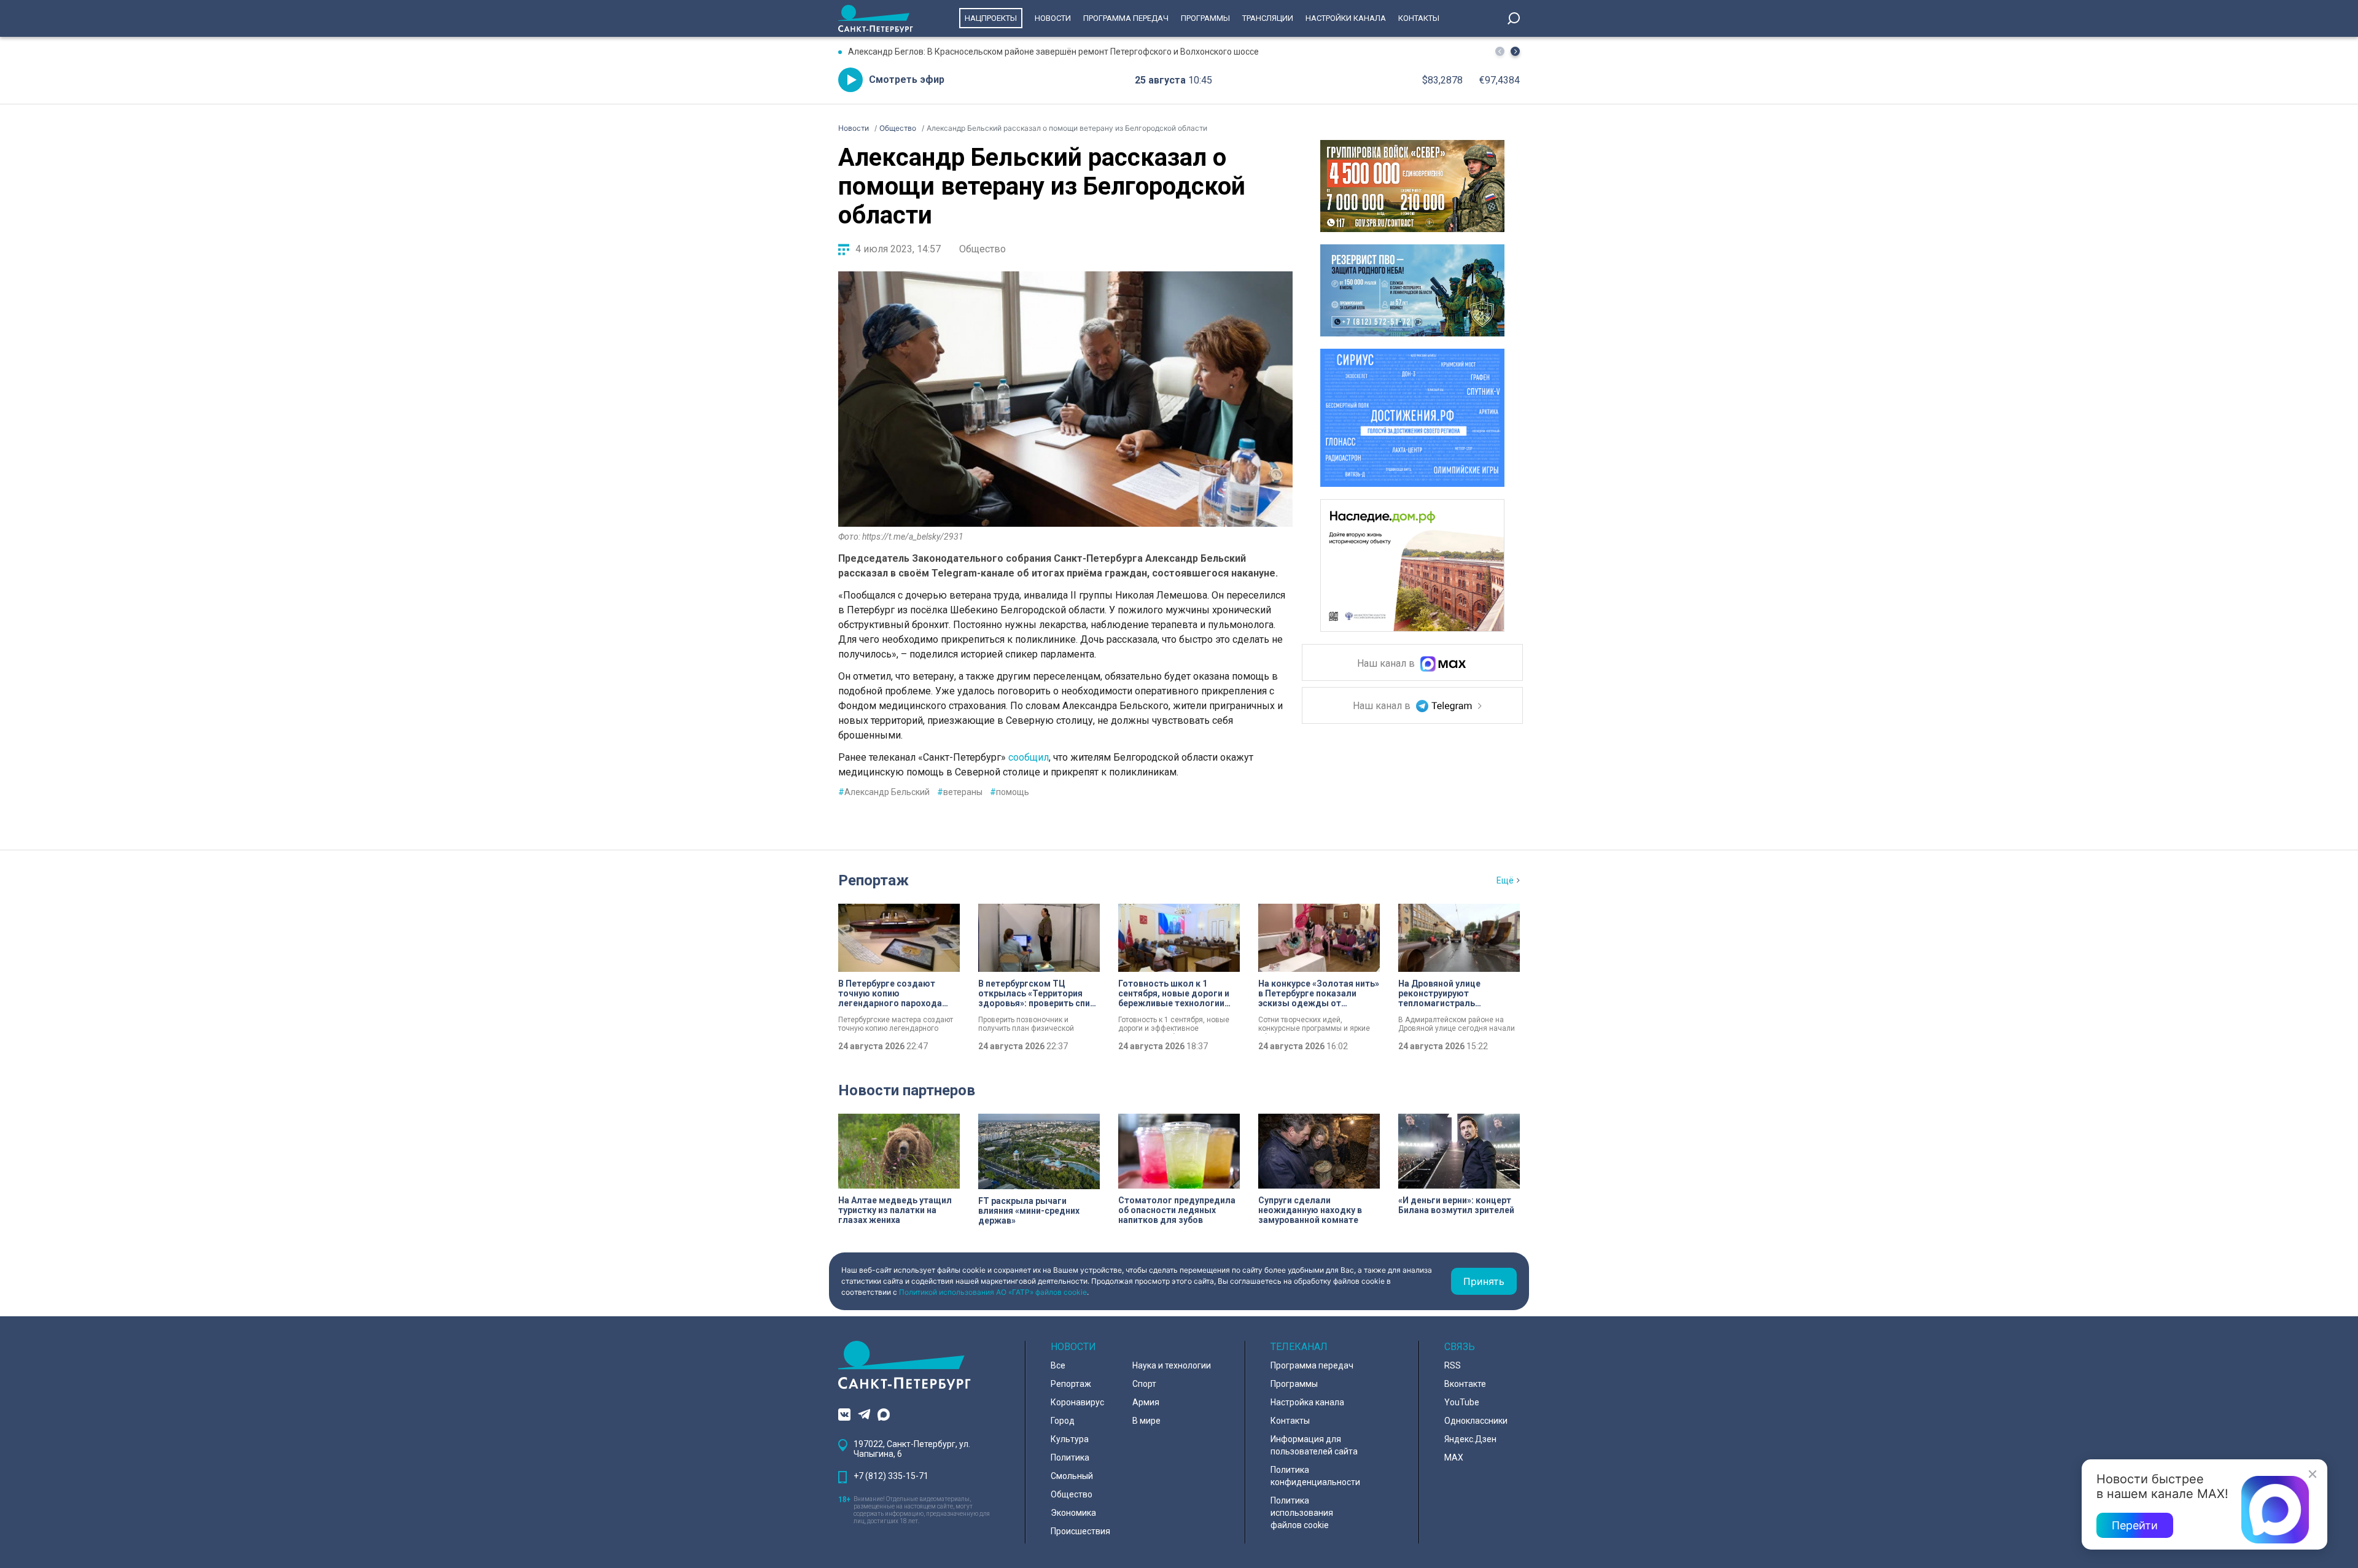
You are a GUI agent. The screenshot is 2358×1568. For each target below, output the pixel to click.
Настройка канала (1307, 1402)
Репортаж (874, 880)
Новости (1053, 18)
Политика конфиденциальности (1315, 1476)
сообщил (1029, 757)
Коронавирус (1077, 1402)
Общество (982, 249)
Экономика (1073, 1513)
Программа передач (1126, 18)
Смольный (1072, 1476)
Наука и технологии (1172, 1365)
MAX (1454, 1457)
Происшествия (1080, 1531)
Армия (1146, 1402)
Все (1058, 1365)
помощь (1010, 792)
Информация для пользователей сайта (1314, 1445)
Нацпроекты (991, 18)
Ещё (1505, 880)
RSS (1453, 1365)
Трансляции (1268, 18)
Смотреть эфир (907, 80)
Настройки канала (1346, 18)
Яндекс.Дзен (1470, 1439)
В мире (1146, 1421)
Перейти (2135, 1525)
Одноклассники (1476, 1421)
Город (1063, 1421)
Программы (1205, 18)
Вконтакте (1465, 1384)
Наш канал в (1387, 664)
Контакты (1419, 18)
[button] (1515, 51)
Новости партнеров (907, 1090)
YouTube (1462, 1402)
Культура (1070, 1439)
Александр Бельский (884, 792)
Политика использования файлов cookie (1302, 1513)
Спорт (1144, 1384)
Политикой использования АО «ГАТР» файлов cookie (993, 1292)
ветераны (960, 792)
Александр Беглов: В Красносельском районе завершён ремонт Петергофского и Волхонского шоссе (1053, 52)
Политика (1070, 1457)
